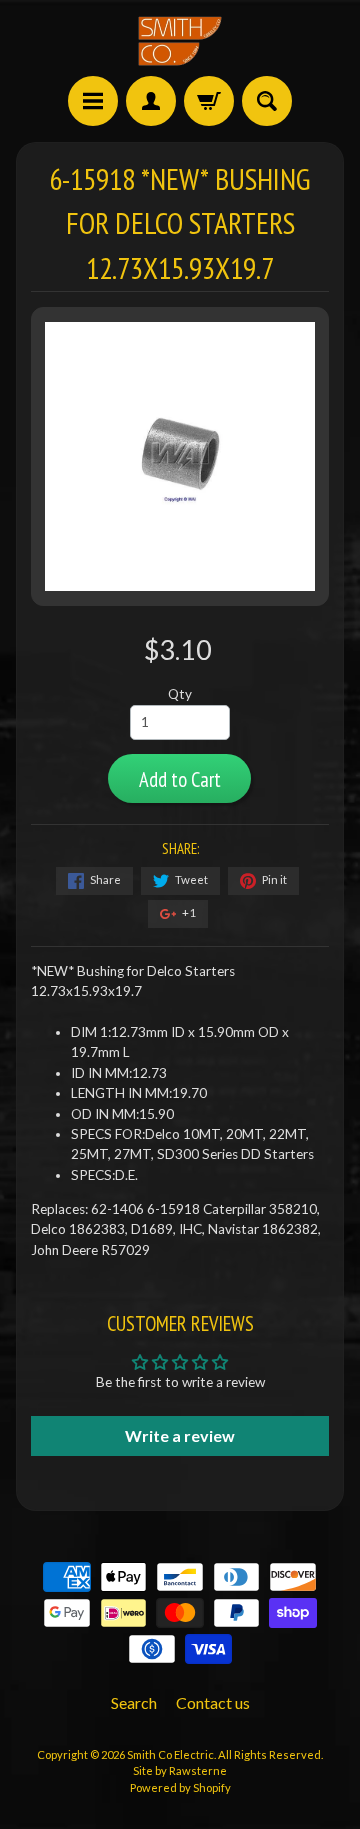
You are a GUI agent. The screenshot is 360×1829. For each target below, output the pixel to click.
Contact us (213, 1702)
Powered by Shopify (180, 1787)
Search (134, 1702)
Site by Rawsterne (180, 1770)
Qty (180, 694)
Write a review (180, 1435)
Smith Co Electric (170, 1754)
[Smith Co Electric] (180, 41)
